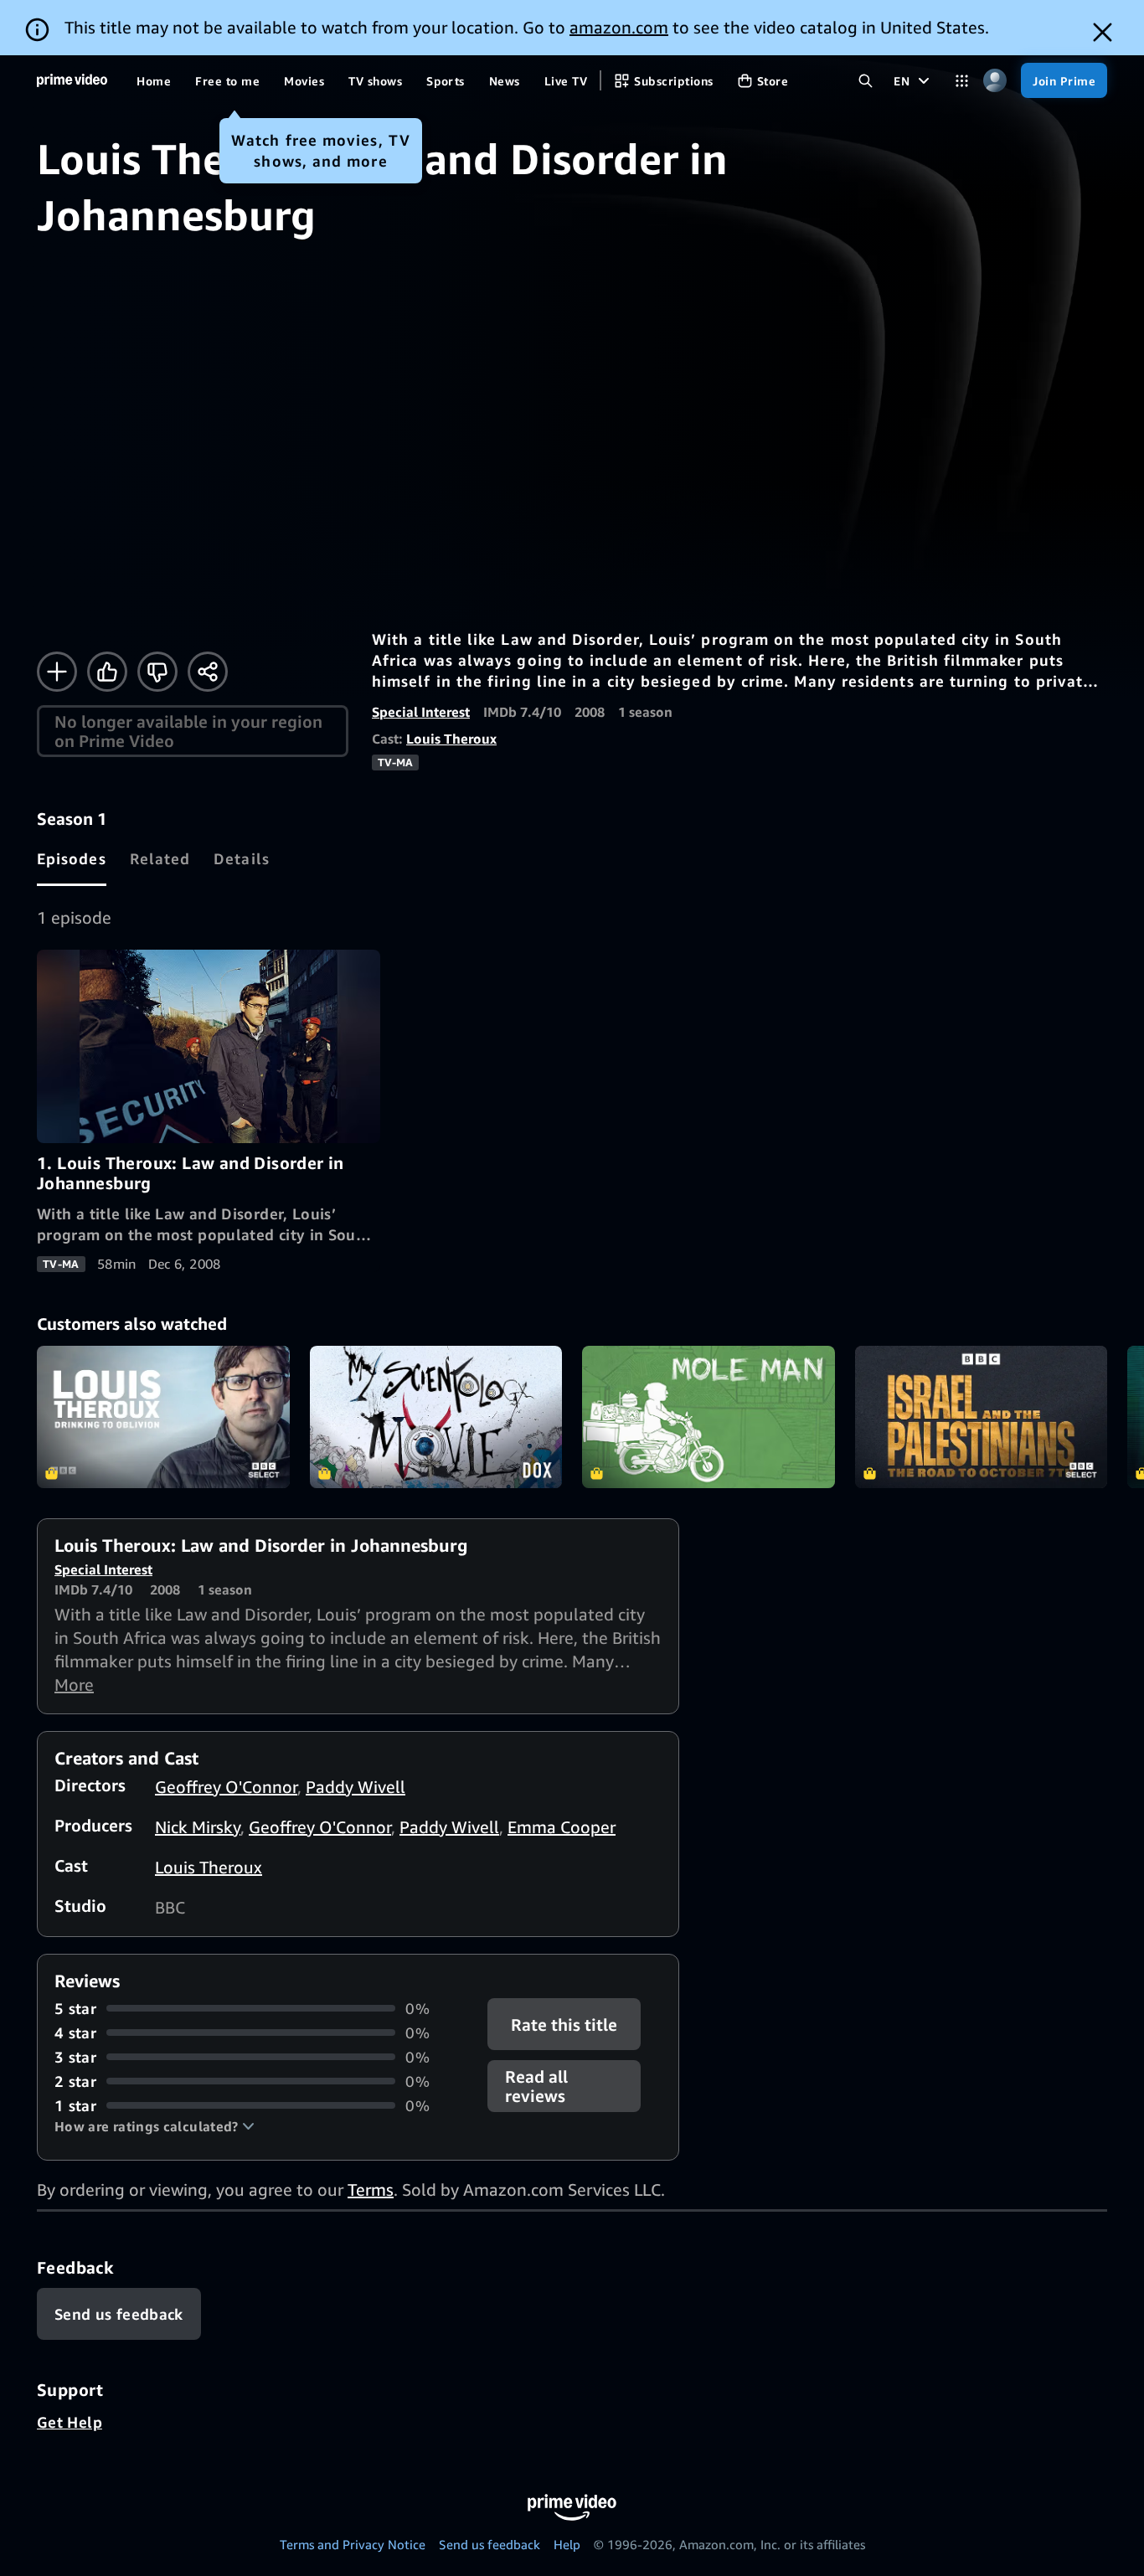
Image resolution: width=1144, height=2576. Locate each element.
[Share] (208, 672)
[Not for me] (157, 672)
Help (567, 2544)
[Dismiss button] (1103, 32)
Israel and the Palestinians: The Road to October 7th (982, 1417)
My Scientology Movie (436, 1417)
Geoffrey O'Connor (226, 1787)
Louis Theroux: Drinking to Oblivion (163, 1417)
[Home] (72, 80)
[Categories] (962, 81)
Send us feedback (490, 2544)
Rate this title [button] (565, 2024)
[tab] (72, 858)
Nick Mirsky (198, 1827)
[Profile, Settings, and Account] (995, 81)
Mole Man (709, 1417)
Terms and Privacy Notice (353, 2544)
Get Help (70, 2422)
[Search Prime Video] (866, 81)
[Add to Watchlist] (57, 672)
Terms (371, 2190)
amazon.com (619, 27)
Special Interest (421, 712)
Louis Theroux (451, 739)
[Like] (107, 672)
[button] (155, 2126)
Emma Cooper (562, 1827)
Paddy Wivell (356, 1787)
